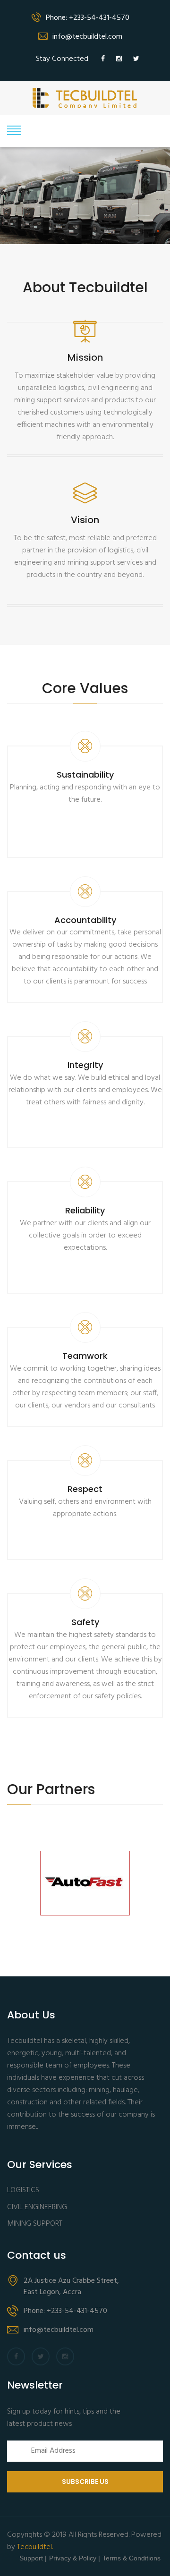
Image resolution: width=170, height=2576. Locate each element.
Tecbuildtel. (35, 2547)
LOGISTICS (23, 2190)
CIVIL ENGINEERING (37, 2207)
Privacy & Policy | (75, 2558)
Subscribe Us (85, 2482)
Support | (33, 2558)
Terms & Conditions (132, 2558)
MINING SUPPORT (35, 2224)
